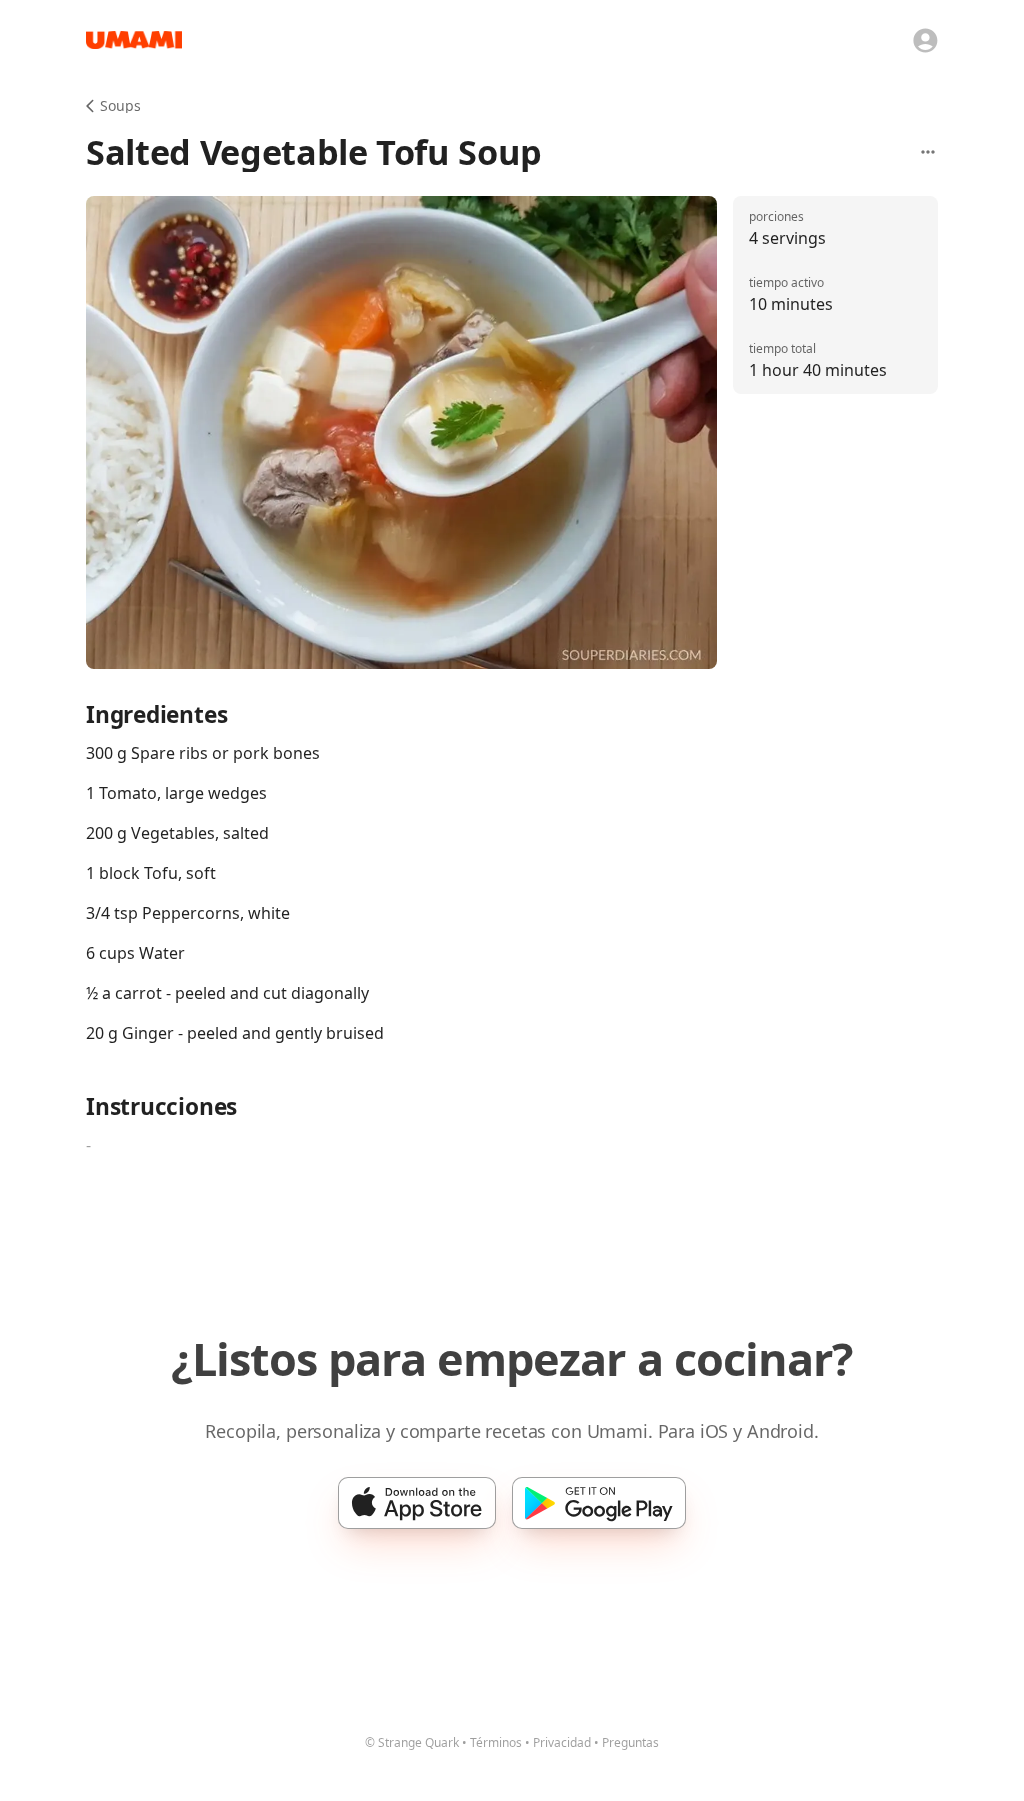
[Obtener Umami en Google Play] (599, 1503)
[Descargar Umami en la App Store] (417, 1503)
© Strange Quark (412, 1742)
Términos (496, 1742)
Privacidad (562, 1742)
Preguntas (630, 1742)
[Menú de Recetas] (928, 152)
